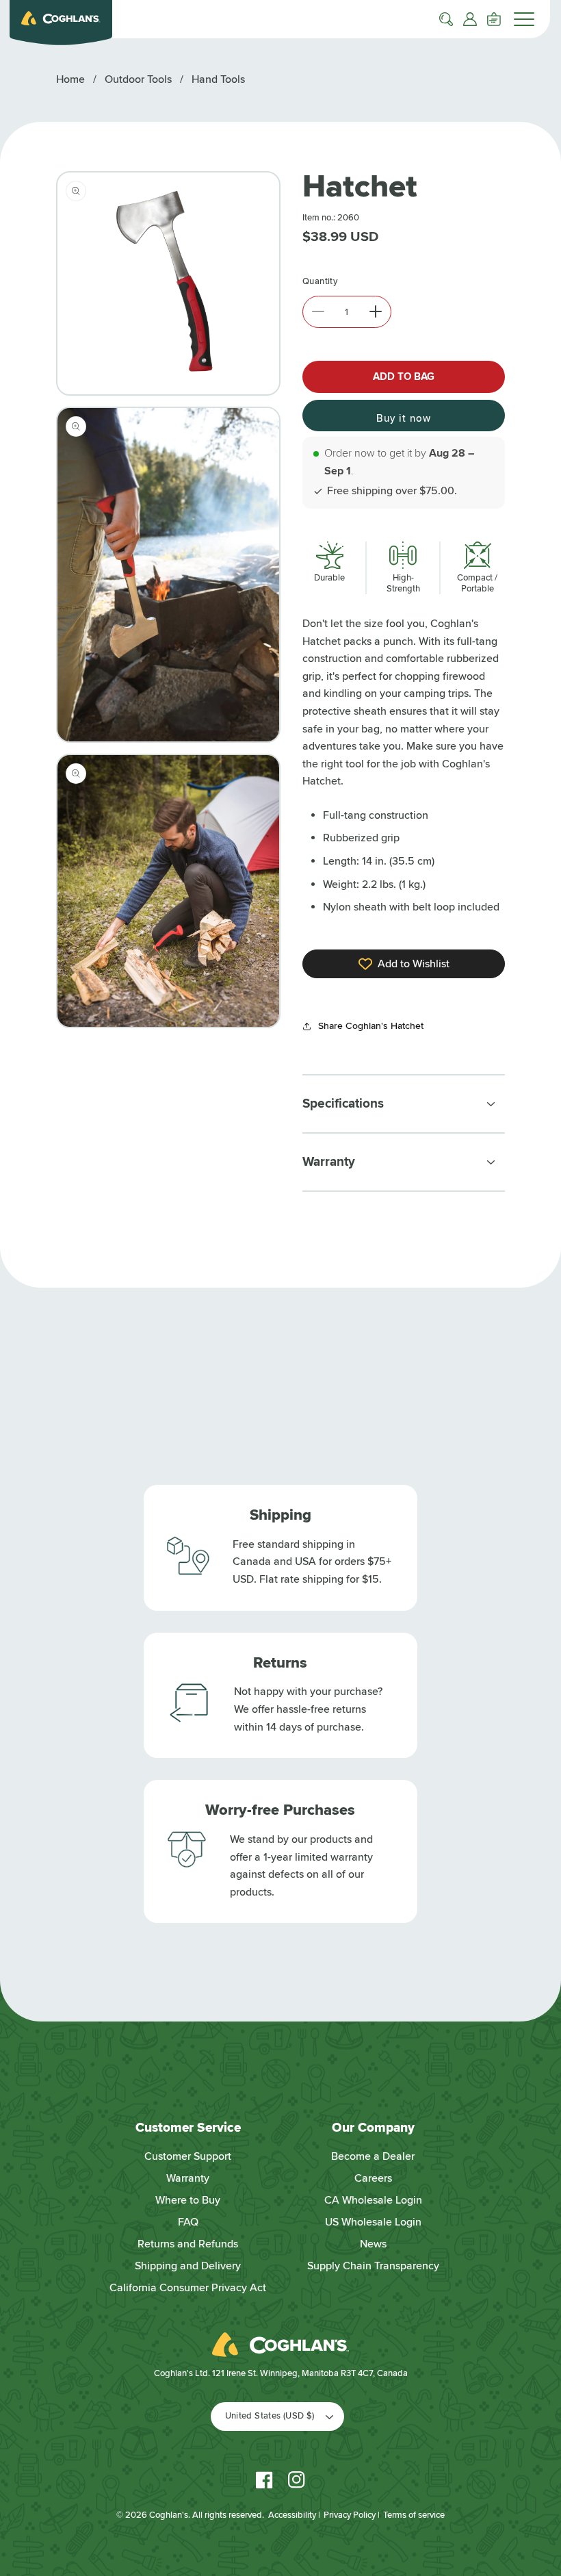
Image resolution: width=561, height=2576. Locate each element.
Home (70, 79)
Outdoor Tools (138, 79)
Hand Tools (218, 79)
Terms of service (414, 2515)
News (373, 2244)
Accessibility (292, 2515)
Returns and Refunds (188, 2244)
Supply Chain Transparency (373, 2266)
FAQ (188, 2222)
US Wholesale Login (373, 2222)
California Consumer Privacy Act (188, 2288)
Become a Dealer (373, 2156)
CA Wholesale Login (373, 2200)
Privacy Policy (350, 2515)
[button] (446, 19)
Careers (373, 2178)
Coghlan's (169, 2515)
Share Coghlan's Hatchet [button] (371, 1026)
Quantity (320, 281)
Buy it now (404, 418)
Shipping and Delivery (188, 2266)
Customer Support (188, 2156)
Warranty (188, 2178)
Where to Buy (188, 2200)
